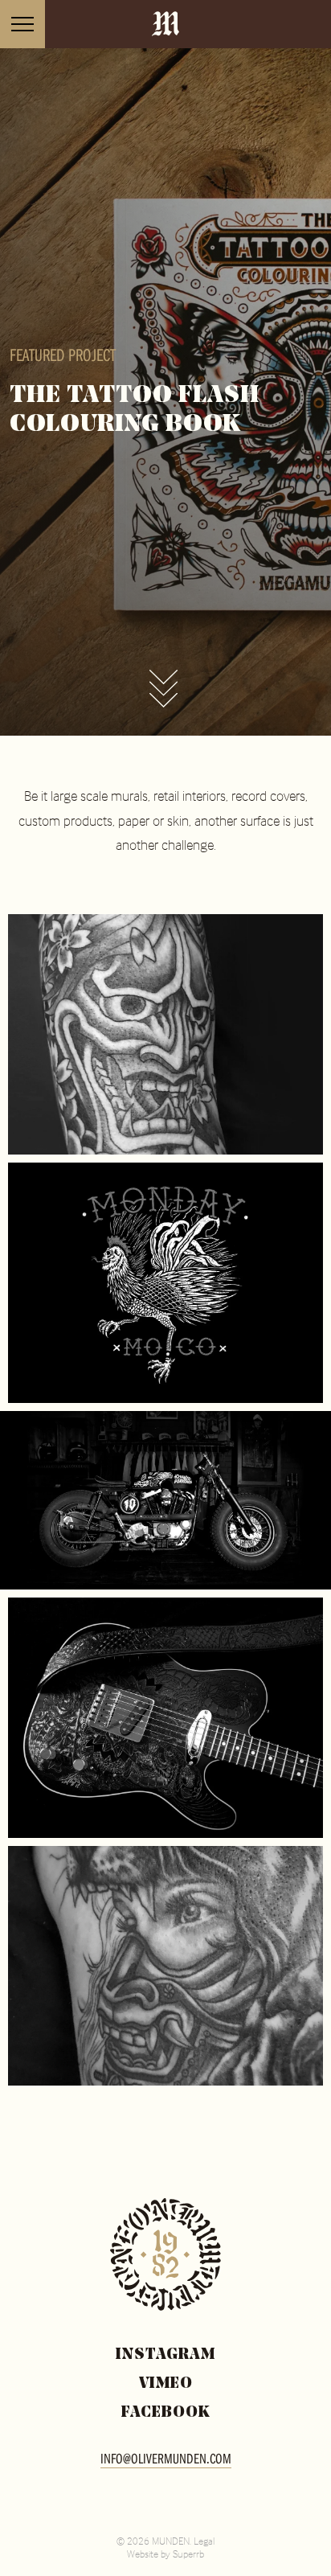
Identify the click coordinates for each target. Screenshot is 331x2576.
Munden (165, 25)
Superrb (188, 2553)
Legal (204, 2541)
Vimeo (166, 2384)
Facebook (166, 2413)
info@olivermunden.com (166, 2458)
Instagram (165, 2355)
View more (163, 691)
